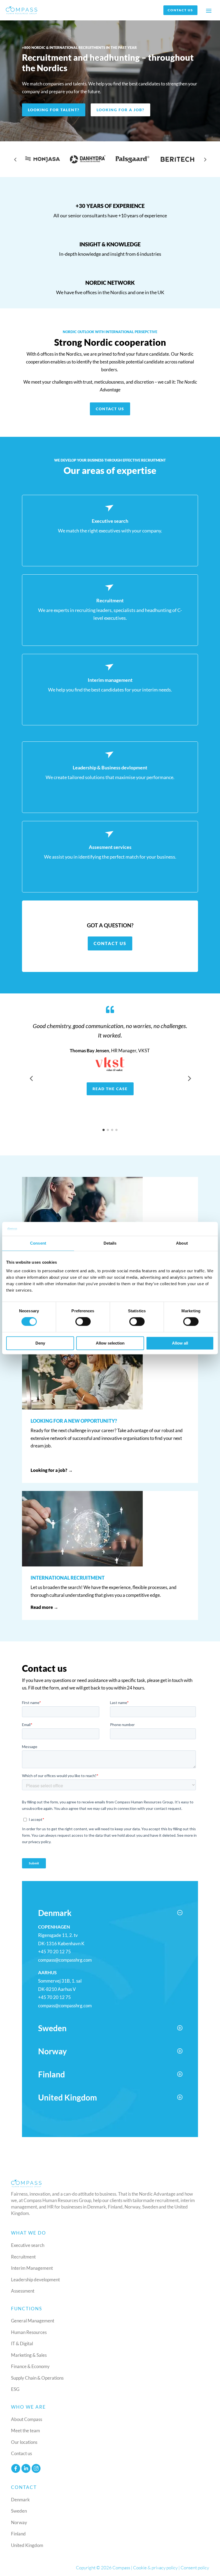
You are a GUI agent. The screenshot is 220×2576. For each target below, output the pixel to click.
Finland (18, 2534)
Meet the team (25, 2431)
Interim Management (32, 2268)
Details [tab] (110, 1243)
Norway (19, 2522)
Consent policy (195, 2568)
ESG (15, 2389)
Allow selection (110, 1343)
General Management (33, 2321)
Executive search (28, 2245)
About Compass (27, 2419)
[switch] (83, 1322)
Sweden (19, 2511)
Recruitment (23, 2257)
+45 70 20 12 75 (54, 1952)
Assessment (23, 2291)
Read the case (110, 1089)
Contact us (180, 10)
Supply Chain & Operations (37, 2378)
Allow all (180, 1343)
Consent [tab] (38, 1243)
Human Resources (29, 2332)
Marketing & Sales (29, 2355)
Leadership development (35, 2280)
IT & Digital (22, 2343)
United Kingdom (27, 2545)
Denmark (20, 2500)
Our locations (24, 2442)
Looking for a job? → (52, 1470)
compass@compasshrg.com (65, 1960)
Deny (40, 1343)
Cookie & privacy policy (155, 2568)
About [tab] (182, 1243)
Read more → (44, 1607)
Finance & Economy (30, 2366)
